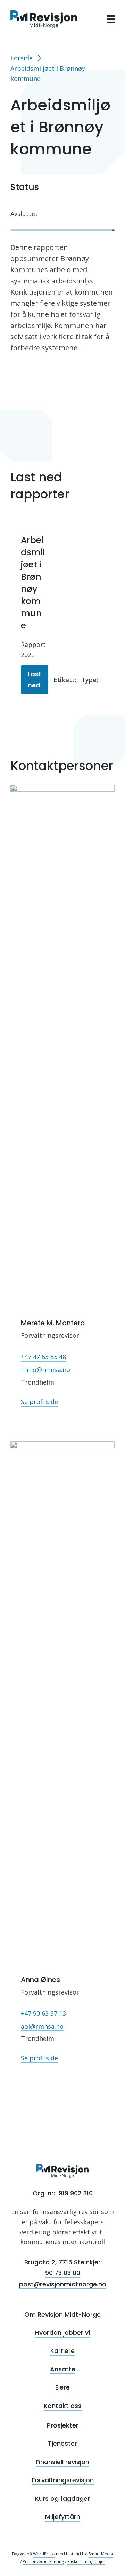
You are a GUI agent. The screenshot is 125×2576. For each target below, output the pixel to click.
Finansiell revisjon (62, 2462)
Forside (22, 58)
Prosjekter (63, 2425)
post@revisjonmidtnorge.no (63, 2284)
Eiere (62, 2387)
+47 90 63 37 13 (43, 2013)
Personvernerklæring (43, 2562)
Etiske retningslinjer (86, 2562)
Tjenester (62, 2443)
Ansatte (63, 2369)
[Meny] (111, 19)
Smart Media (101, 2554)
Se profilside (39, 1402)
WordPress (44, 2554)
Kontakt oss (63, 2406)
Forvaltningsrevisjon (63, 2480)
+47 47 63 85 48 (43, 1357)
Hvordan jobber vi (62, 2333)
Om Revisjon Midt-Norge (62, 2314)
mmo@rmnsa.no (45, 1370)
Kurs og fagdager (62, 2498)
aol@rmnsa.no (42, 2026)
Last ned (35, 680)
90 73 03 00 (63, 2273)
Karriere (62, 2351)
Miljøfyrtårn (63, 2517)
